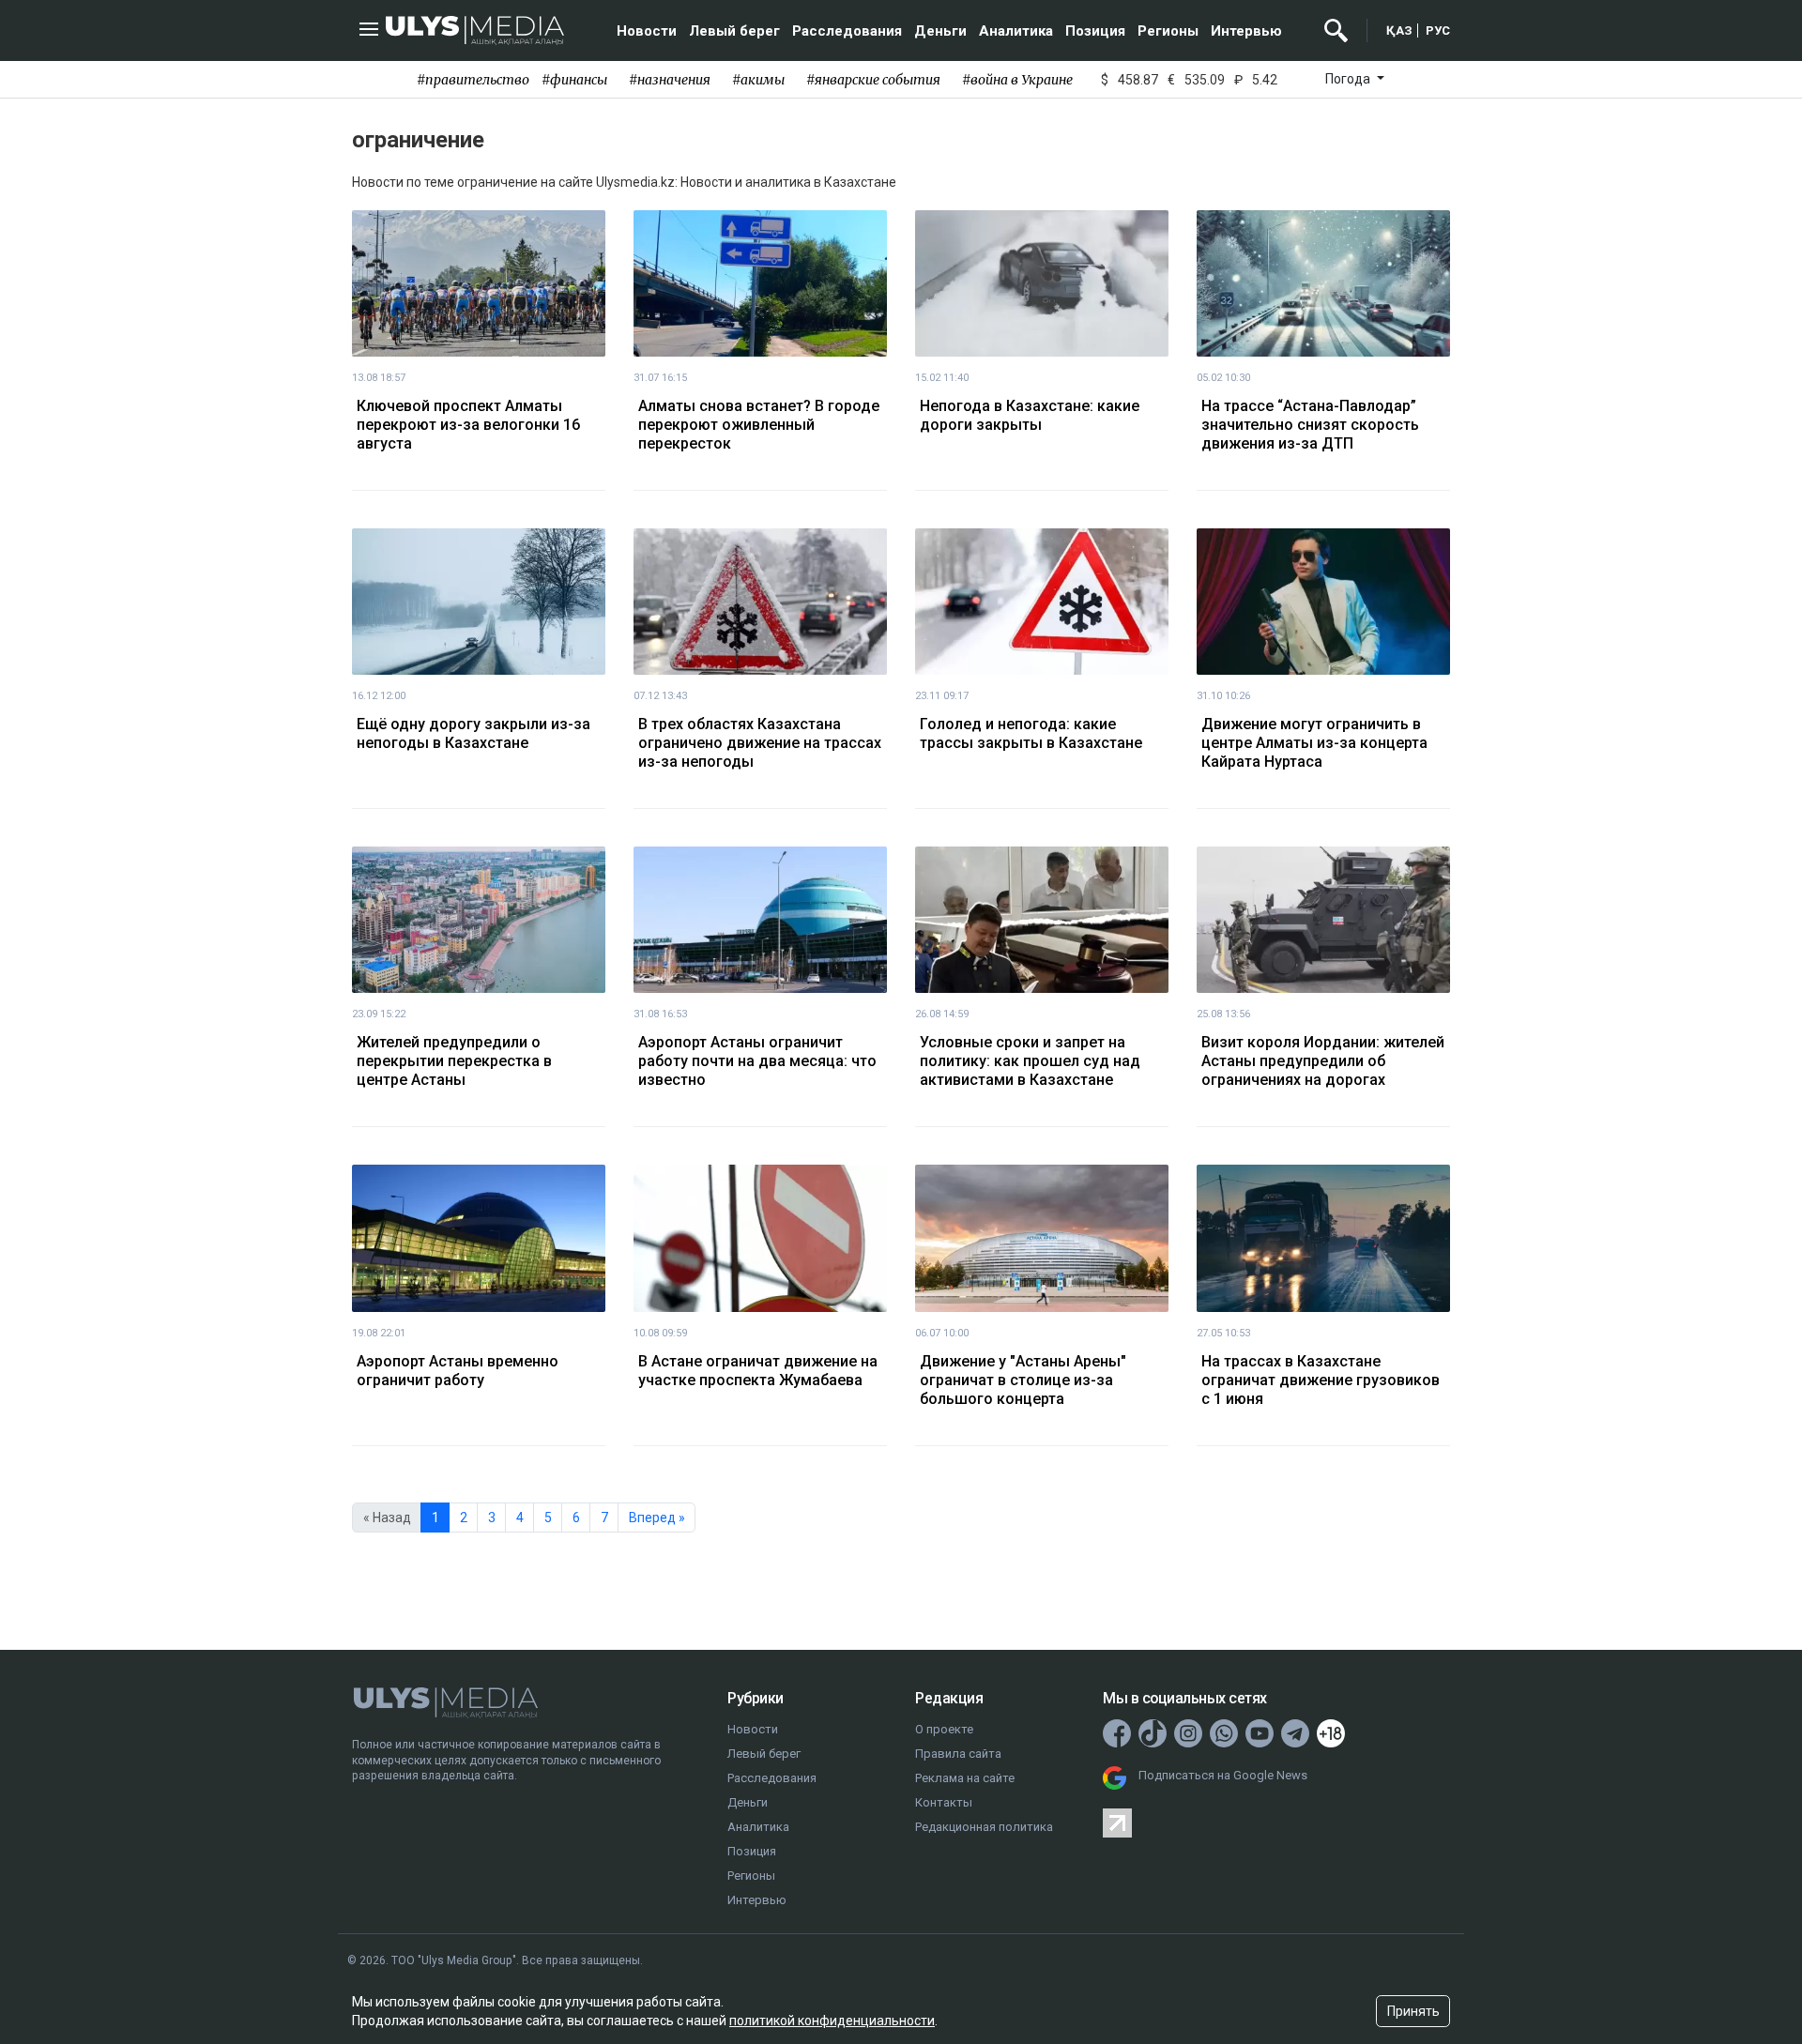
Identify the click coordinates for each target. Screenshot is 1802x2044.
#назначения (670, 80)
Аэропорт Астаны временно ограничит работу (458, 1371)
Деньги (940, 31)
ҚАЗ (1399, 31)
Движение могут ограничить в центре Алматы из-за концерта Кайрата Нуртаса (1314, 743)
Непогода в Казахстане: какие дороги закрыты (1030, 415)
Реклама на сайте (965, 1778)
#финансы (574, 80)
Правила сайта (958, 1754)
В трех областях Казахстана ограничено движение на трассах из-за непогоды (760, 743)
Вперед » (657, 1518)
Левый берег (734, 31)
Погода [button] (1349, 79)
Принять (1413, 2011)
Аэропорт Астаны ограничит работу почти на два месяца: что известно (757, 1061)
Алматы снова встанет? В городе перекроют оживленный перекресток (759, 425)
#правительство (473, 80)
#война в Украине (1017, 80)
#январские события (873, 80)
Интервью (1246, 31)
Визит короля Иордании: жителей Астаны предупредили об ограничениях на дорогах (1323, 1061)
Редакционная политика (984, 1827)
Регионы (1168, 31)
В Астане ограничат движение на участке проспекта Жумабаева (758, 1371)
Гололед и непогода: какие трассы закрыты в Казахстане (1031, 733)
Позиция (1095, 31)
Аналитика (1016, 31)
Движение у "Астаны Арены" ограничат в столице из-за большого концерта (1023, 1380)
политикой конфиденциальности (832, 2021)
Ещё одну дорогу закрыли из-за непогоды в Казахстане (473, 733)
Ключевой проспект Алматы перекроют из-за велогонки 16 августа (468, 425)
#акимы (758, 80)
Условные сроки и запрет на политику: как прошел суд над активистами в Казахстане (1030, 1061)
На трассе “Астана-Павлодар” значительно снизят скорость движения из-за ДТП (1310, 425)
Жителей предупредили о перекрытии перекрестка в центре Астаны (454, 1061)
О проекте (944, 1729)
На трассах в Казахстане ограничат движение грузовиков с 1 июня (1321, 1380)
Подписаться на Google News (1223, 1775)
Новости (647, 31)
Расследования (847, 31)
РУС (1438, 31)
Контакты (944, 1802)
